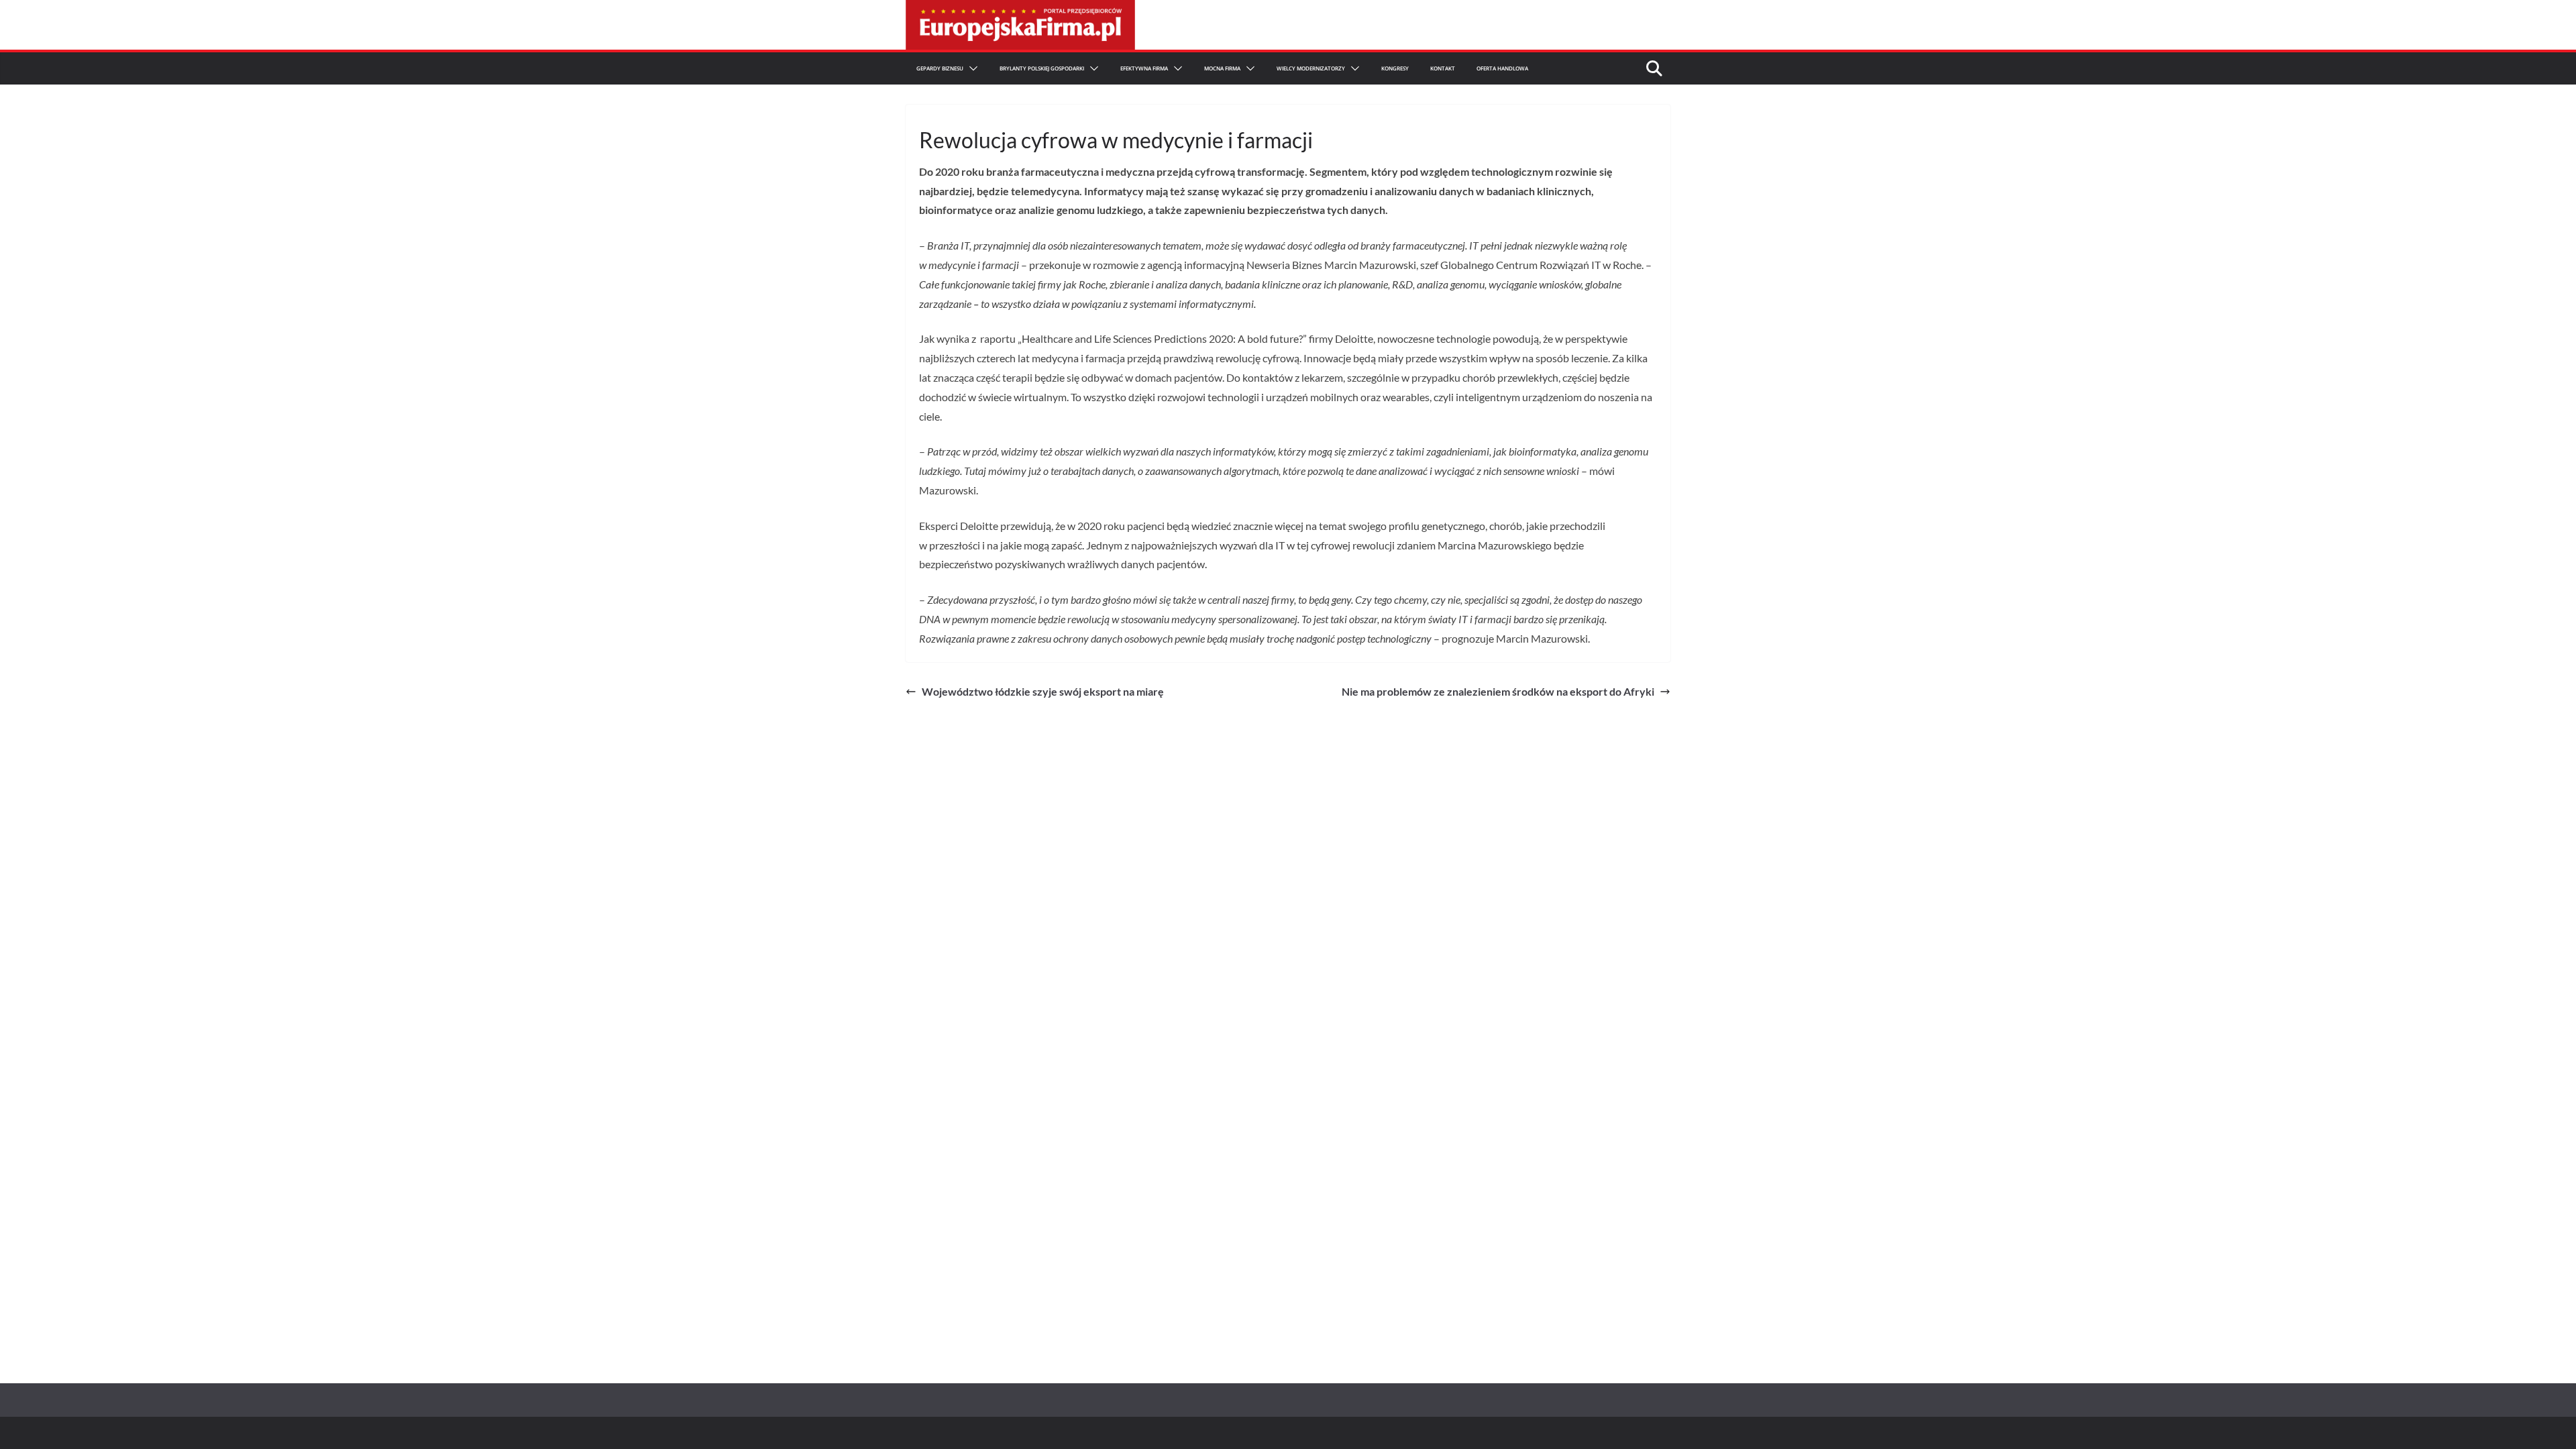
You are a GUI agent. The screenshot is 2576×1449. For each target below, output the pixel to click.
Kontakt (1443, 68)
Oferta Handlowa (1502, 68)
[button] (971, 68)
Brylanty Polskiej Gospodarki (1042, 68)
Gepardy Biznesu (940, 68)
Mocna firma (1222, 68)
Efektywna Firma (1144, 68)
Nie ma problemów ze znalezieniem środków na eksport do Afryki (1498, 691)
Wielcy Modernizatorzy (1311, 68)
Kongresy (1395, 68)
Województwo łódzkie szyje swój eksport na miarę (1043, 691)
